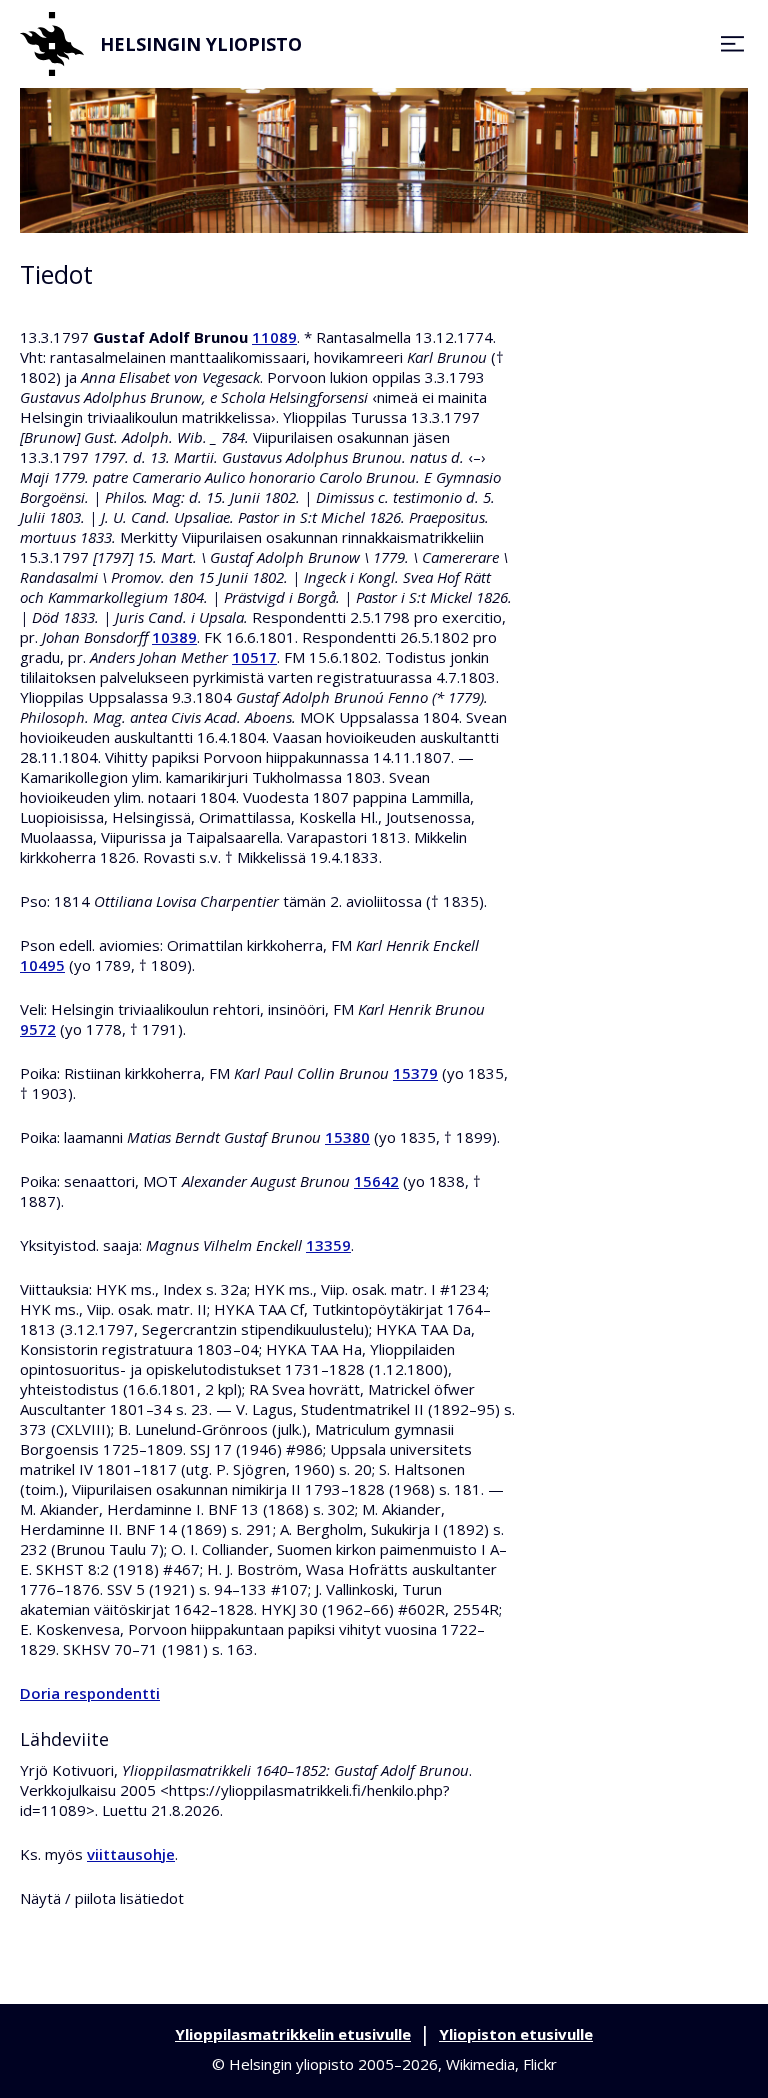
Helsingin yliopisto (201, 44)
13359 (328, 1245)
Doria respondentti (90, 1693)
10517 (254, 657)
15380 (347, 1137)
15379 (415, 1073)
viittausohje (131, 1854)
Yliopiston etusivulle (516, 2034)
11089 (274, 337)
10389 (174, 637)
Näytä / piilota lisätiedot (102, 1898)
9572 (38, 1029)
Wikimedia (480, 2064)
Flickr (540, 2064)
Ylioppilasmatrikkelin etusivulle (293, 2034)
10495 (42, 965)
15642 (376, 1181)
